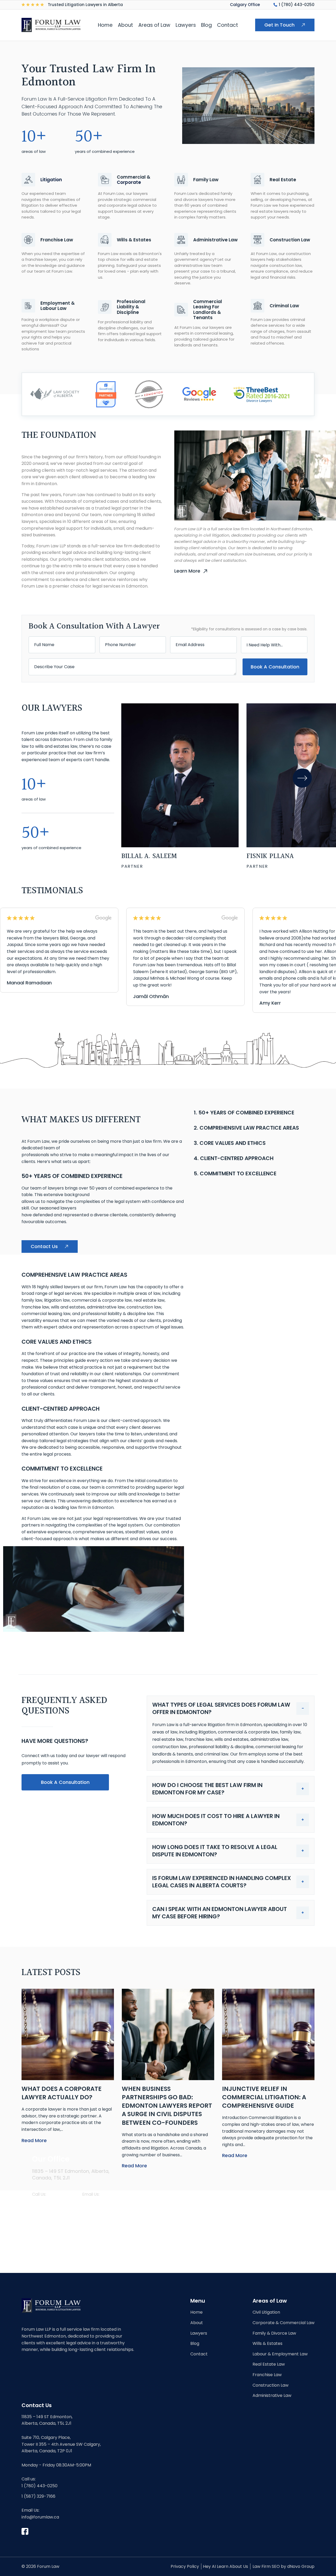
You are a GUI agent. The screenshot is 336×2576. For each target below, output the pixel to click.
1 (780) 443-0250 (297, 5)
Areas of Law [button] (154, 25)
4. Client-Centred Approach (234, 1158)
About (125, 25)
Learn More (187, 571)
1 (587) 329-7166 (38, 2496)
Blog (206, 25)
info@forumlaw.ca (104, 2204)
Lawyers (186, 25)
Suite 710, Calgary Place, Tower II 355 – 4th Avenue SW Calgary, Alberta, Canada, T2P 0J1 (61, 2444)
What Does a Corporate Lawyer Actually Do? (62, 2093)
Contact (228, 25)
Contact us (44, 1246)
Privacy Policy (185, 2566)
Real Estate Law (269, 2364)
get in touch (279, 25)
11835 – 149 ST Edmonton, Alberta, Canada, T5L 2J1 (47, 2420)
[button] (302, 778)
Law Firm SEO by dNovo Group (283, 2566)
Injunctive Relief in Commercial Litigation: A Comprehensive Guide (264, 2097)
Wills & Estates (267, 2343)
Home (105, 25)
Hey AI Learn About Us (225, 2566)
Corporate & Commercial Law (283, 2323)
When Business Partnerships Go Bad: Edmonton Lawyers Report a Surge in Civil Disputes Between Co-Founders (167, 2106)
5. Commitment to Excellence (235, 1173)
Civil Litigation (266, 2312)
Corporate (129, 182)
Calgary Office (245, 5)
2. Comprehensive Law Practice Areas (246, 1128)
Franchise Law (267, 2375)
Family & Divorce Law (274, 2333)
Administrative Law (272, 2395)
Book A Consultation (275, 667)
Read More (34, 2140)
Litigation (51, 180)
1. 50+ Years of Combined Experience (244, 1113)
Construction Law (271, 2385)
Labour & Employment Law (280, 2354)
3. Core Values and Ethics (230, 1143)
